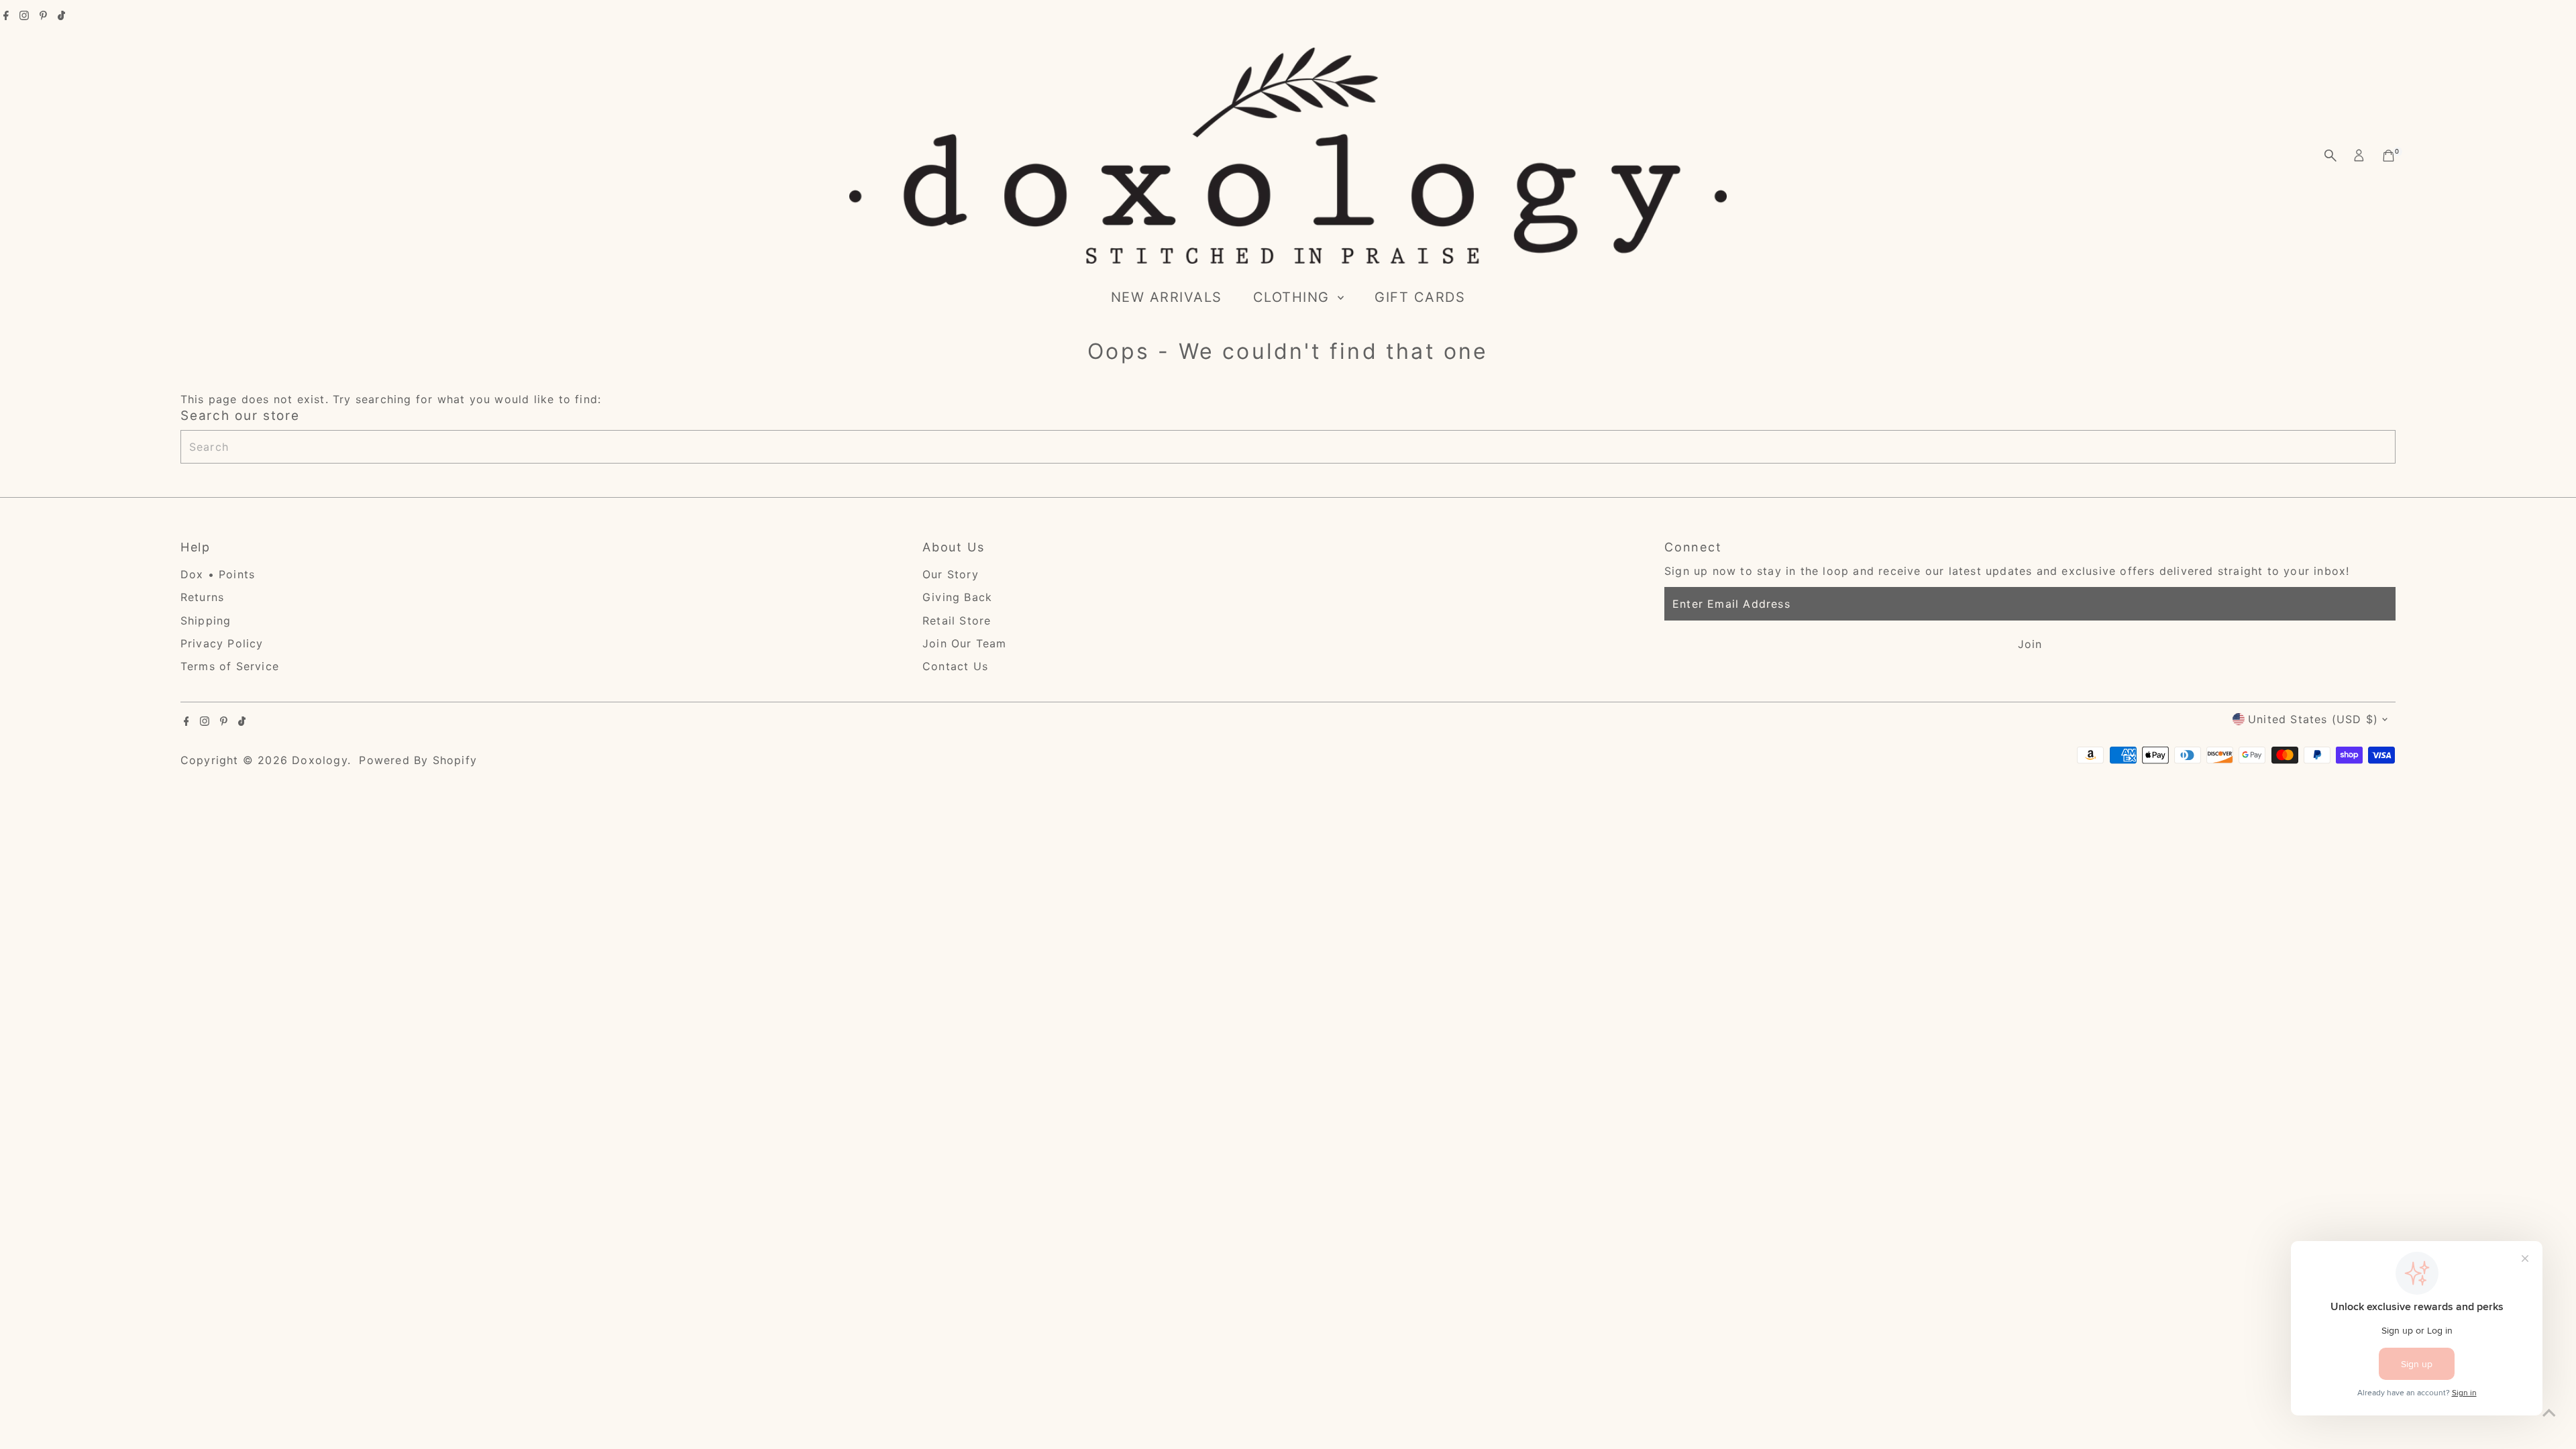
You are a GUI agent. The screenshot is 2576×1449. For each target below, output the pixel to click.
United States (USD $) (2313, 719)
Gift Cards (1420, 297)
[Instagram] (24, 16)
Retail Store (957, 621)
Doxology (320, 760)
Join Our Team (965, 643)
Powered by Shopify (418, 760)
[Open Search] (2330, 156)
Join (2030, 644)
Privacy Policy (222, 643)
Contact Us (955, 666)
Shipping (206, 621)
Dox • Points (218, 574)
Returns (202, 597)
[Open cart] (2389, 156)
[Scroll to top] (2549, 1412)
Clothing (1294, 297)
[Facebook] (6, 16)
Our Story (951, 574)
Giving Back (957, 597)
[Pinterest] (43, 16)
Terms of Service (230, 666)
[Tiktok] (61, 16)
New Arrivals (1167, 297)
